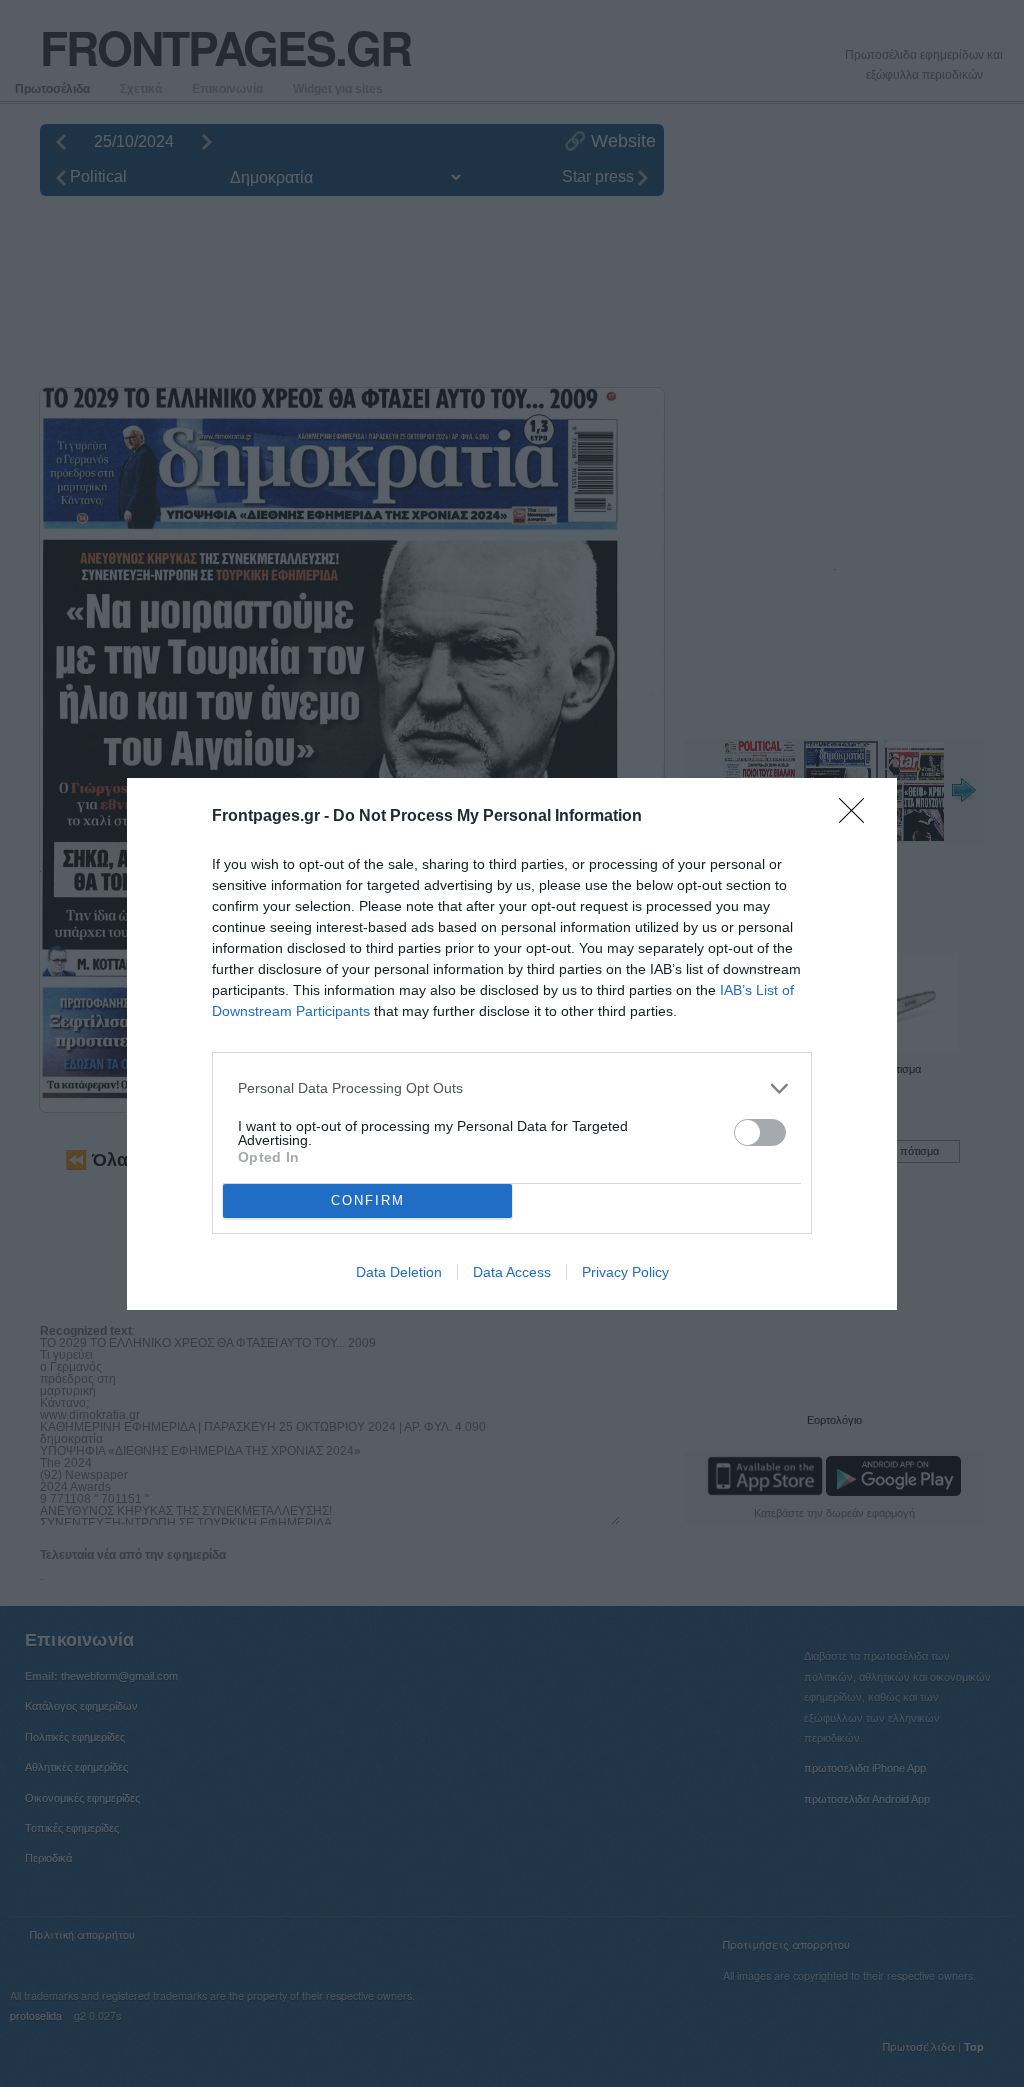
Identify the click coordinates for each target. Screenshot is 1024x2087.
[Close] (858, 817)
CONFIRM (368, 1200)
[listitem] (512, 1088)
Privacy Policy (625, 1272)
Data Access (512, 1272)
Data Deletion (399, 1272)
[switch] (760, 1132)
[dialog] (512, 1044)
